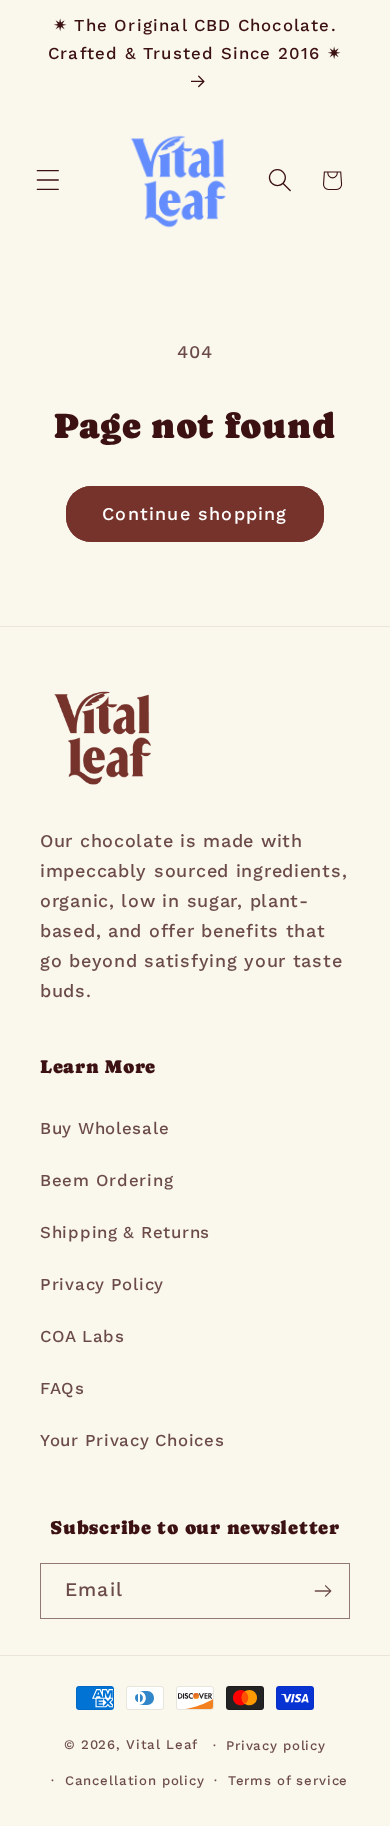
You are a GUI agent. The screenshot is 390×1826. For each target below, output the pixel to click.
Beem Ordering (106, 1180)
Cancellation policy (135, 1780)
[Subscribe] (322, 1591)
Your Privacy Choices (132, 1440)
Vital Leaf (162, 1745)
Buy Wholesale (104, 1128)
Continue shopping (194, 513)
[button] (48, 180)
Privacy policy (276, 1745)
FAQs (62, 1388)
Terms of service (288, 1780)
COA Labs (82, 1336)
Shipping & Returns (125, 1232)
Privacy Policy (102, 1284)
